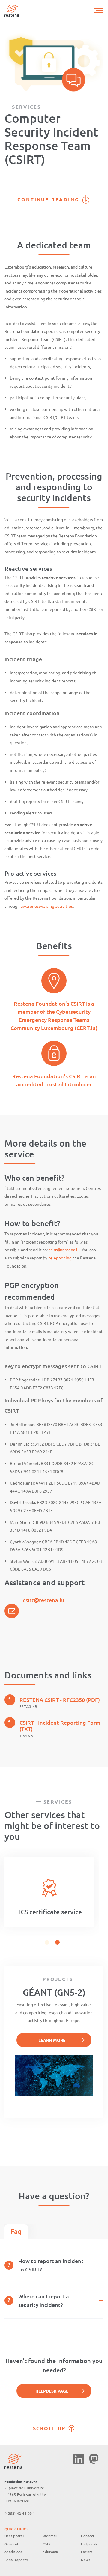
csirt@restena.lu (64, 1250)
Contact (88, 2536)
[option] (49, 1892)
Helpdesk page (52, 2391)
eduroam (50, 2552)
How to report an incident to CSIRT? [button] (51, 2265)
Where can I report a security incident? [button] (44, 2300)
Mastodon (94, 2459)
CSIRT (48, 2544)
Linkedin (79, 2459)
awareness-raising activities (47, 906)
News (86, 2560)
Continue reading (48, 199)
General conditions (13, 2548)
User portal (14, 2536)
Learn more (52, 2040)
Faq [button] (16, 2231)
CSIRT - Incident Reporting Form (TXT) (60, 1726)
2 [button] (57, 1942)
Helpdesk (89, 2544)
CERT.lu (86, 1028)
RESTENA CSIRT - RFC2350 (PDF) (60, 1700)
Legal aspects (16, 2560)
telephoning (60, 1258)
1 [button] (47, 1942)
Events (87, 2552)
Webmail (50, 2536)
